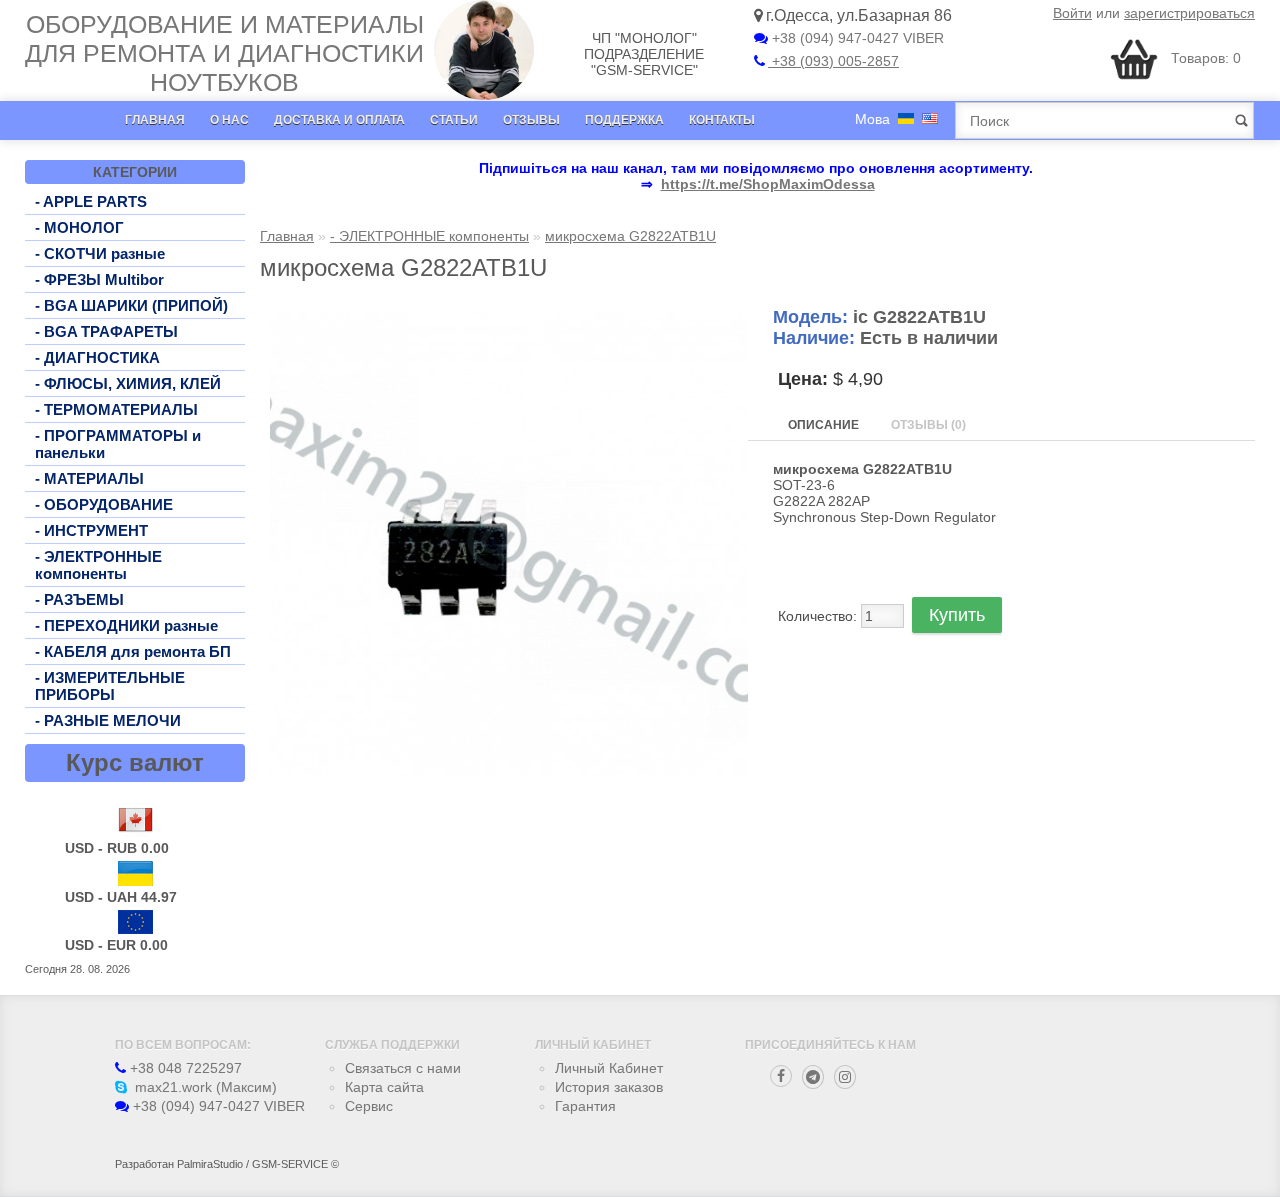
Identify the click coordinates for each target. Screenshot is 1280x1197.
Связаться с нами (403, 1068)
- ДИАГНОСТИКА (97, 357)
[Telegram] (813, 1077)
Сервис (369, 1106)
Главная (155, 120)
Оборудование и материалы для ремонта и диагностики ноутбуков (224, 53)
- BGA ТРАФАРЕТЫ (106, 331)
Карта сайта (384, 1087)
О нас (229, 120)
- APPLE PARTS (91, 201)
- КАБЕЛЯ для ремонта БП (133, 651)
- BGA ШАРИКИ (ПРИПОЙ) (131, 305)
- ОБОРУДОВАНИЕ (104, 504)
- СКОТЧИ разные (100, 253)
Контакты (722, 120)
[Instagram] (845, 1077)
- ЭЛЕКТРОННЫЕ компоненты (98, 565)
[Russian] (906, 118)
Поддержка (624, 120)
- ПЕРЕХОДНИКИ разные (126, 625)
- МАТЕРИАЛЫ (89, 478)
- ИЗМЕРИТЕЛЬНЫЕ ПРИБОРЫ (110, 686)
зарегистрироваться (1189, 13)
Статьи (454, 120)
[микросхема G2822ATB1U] (509, 770)
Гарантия (585, 1106)
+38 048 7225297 (184, 1068)
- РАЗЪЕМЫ (79, 599)
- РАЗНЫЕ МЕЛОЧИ (108, 720)
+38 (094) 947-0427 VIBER (856, 38)
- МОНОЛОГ (79, 227)
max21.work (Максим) (204, 1087)
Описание (823, 425)
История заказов (609, 1087)
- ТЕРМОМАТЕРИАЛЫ (116, 409)
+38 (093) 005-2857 (833, 61)
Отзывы (531, 120)
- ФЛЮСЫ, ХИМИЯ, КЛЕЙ (128, 383)
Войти (1072, 13)
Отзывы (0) (928, 425)
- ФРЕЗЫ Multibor (99, 279)
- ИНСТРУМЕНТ (91, 530)
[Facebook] (781, 1076)
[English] (930, 118)
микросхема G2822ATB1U (630, 236)
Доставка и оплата (339, 120)
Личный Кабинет (609, 1068)
